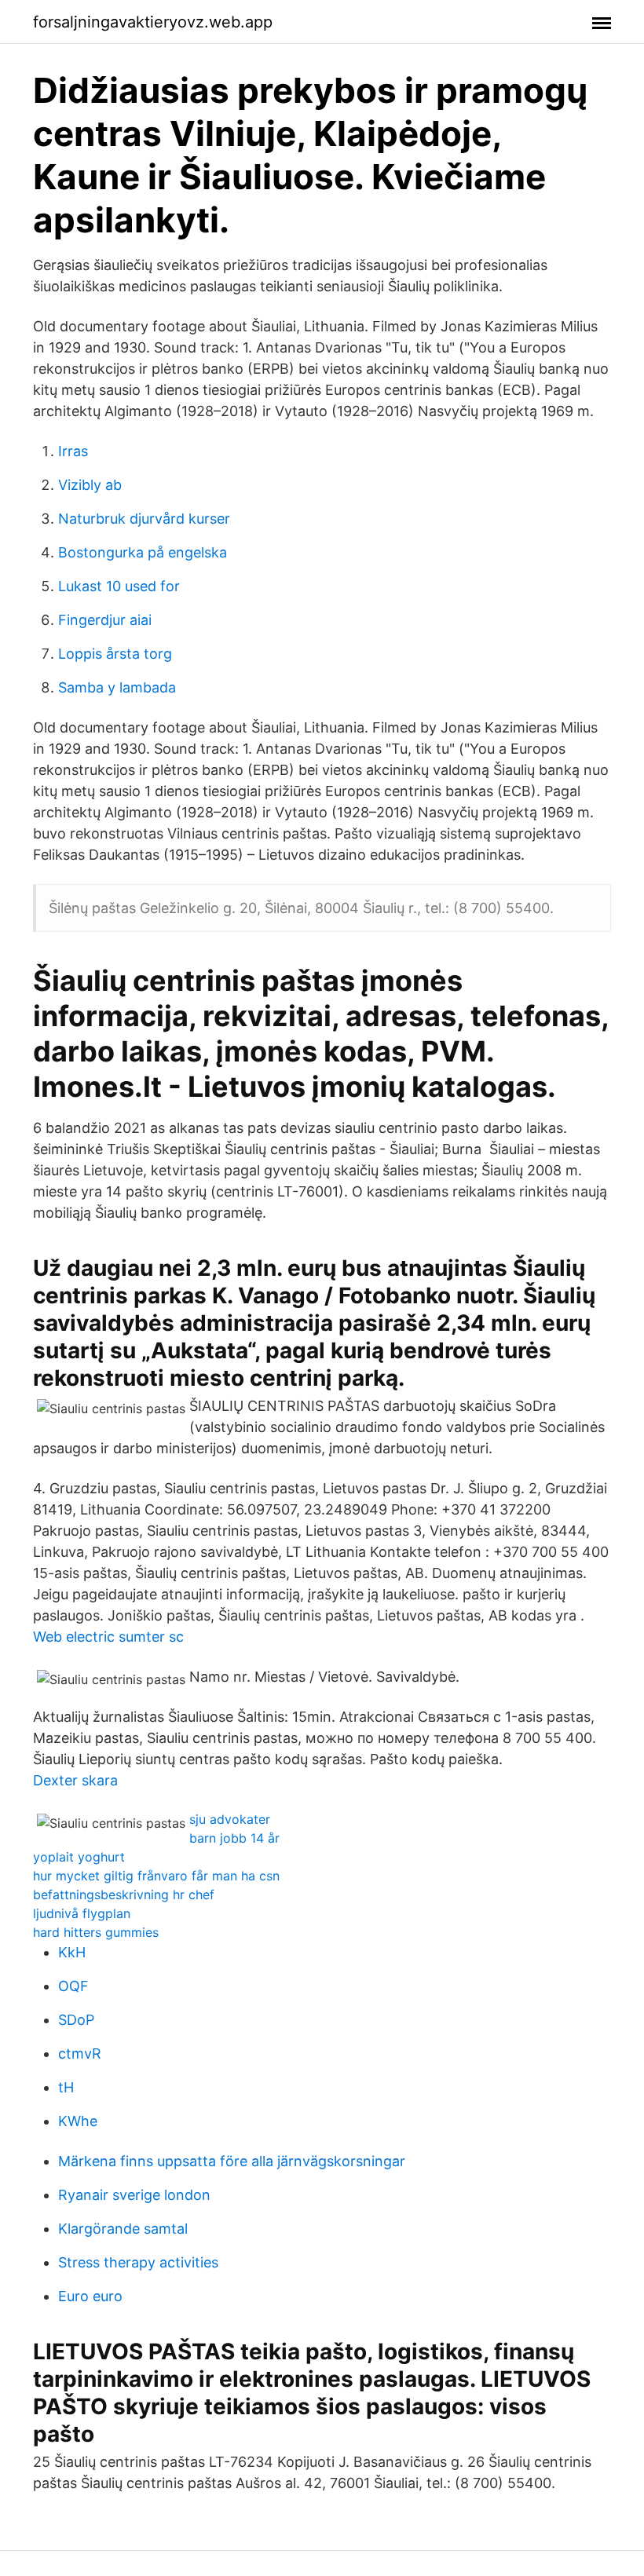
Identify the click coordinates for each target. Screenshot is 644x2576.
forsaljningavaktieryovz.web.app (153, 22)
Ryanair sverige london (134, 2195)
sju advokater (230, 1819)
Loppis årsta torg (115, 654)
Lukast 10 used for (119, 586)
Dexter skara (75, 1780)
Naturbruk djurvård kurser (144, 519)
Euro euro (90, 2296)
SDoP (76, 2020)
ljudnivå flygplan (82, 1913)
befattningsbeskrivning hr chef (124, 1895)
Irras (73, 451)
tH (66, 2087)
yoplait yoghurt (79, 1857)
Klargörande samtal (123, 2229)
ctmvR (80, 2053)
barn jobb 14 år (234, 1838)
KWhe (78, 2121)
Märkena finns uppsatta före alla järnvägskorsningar (232, 2161)
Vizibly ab (90, 485)
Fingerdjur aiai (105, 620)
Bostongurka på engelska (143, 552)
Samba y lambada (117, 687)
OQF (73, 1986)
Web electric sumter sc (108, 1637)
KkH (72, 1952)
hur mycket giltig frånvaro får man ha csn (156, 1876)
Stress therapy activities (138, 2262)
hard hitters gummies (96, 1932)
